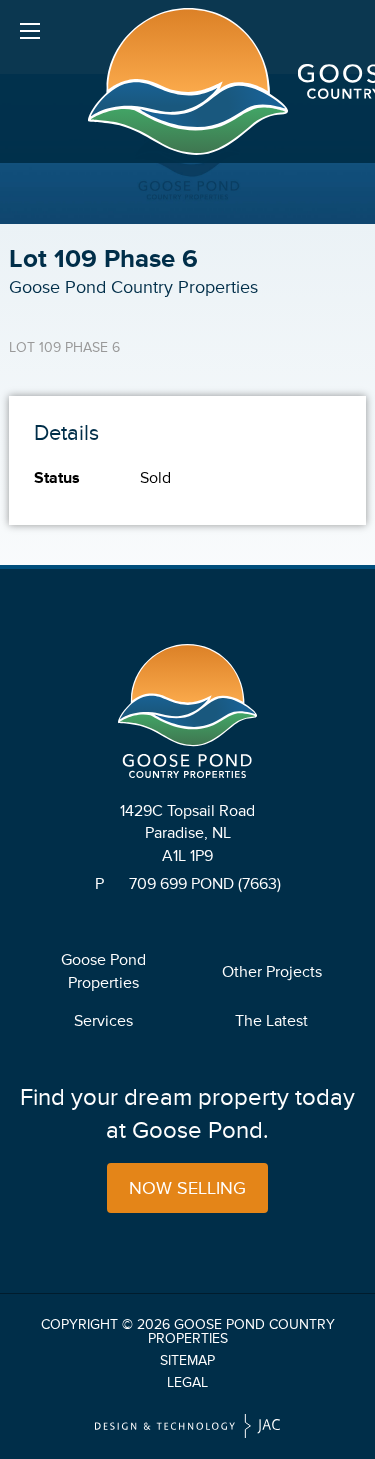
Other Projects (272, 972)
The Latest (271, 1021)
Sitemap (187, 1360)
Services (103, 1021)
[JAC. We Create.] (188, 1426)
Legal (187, 1382)
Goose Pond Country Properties (241, 1331)
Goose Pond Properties (103, 971)
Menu (30, 31)
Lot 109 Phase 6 (64, 347)
